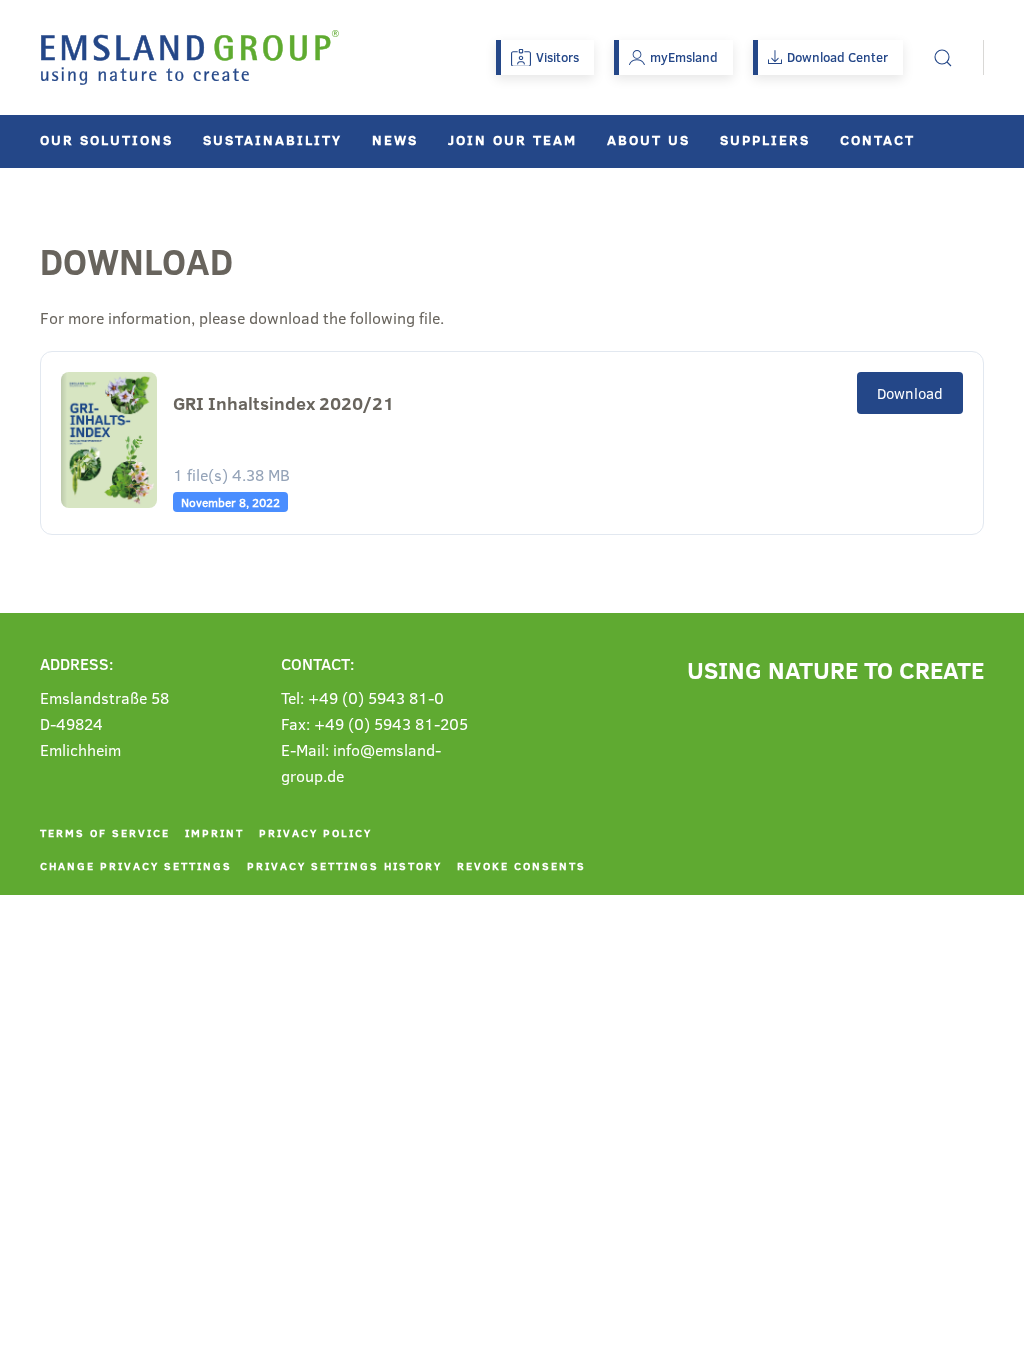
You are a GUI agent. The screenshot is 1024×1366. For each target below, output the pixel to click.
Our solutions (106, 139)
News (395, 139)
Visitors (557, 57)
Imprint (214, 832)
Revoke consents (521, 865)
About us (648, 139)
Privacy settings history (344, 865)
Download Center (837, 57)
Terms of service (105, 832)
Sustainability (272, 139)
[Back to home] (190, 57)
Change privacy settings (136, 865)
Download (910, 393)
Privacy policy (315, 832)
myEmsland (684, 57)
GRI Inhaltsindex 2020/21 (283, 403)
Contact (877, 139)
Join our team (512, 139)
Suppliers (765, 139)
